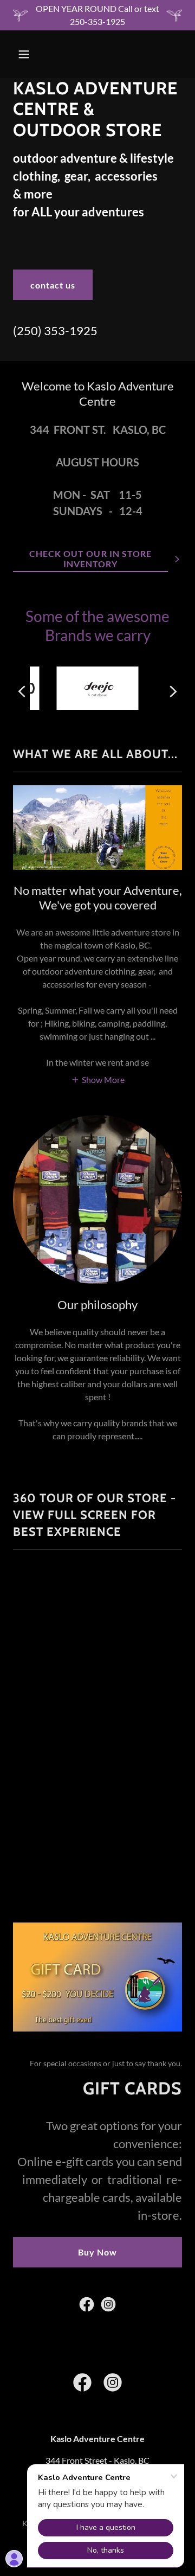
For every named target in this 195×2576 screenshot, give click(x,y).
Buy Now (97, 2252)
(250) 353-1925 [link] (55, 331)
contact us (53, 285)
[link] (87, 2304)
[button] (32, 54)
